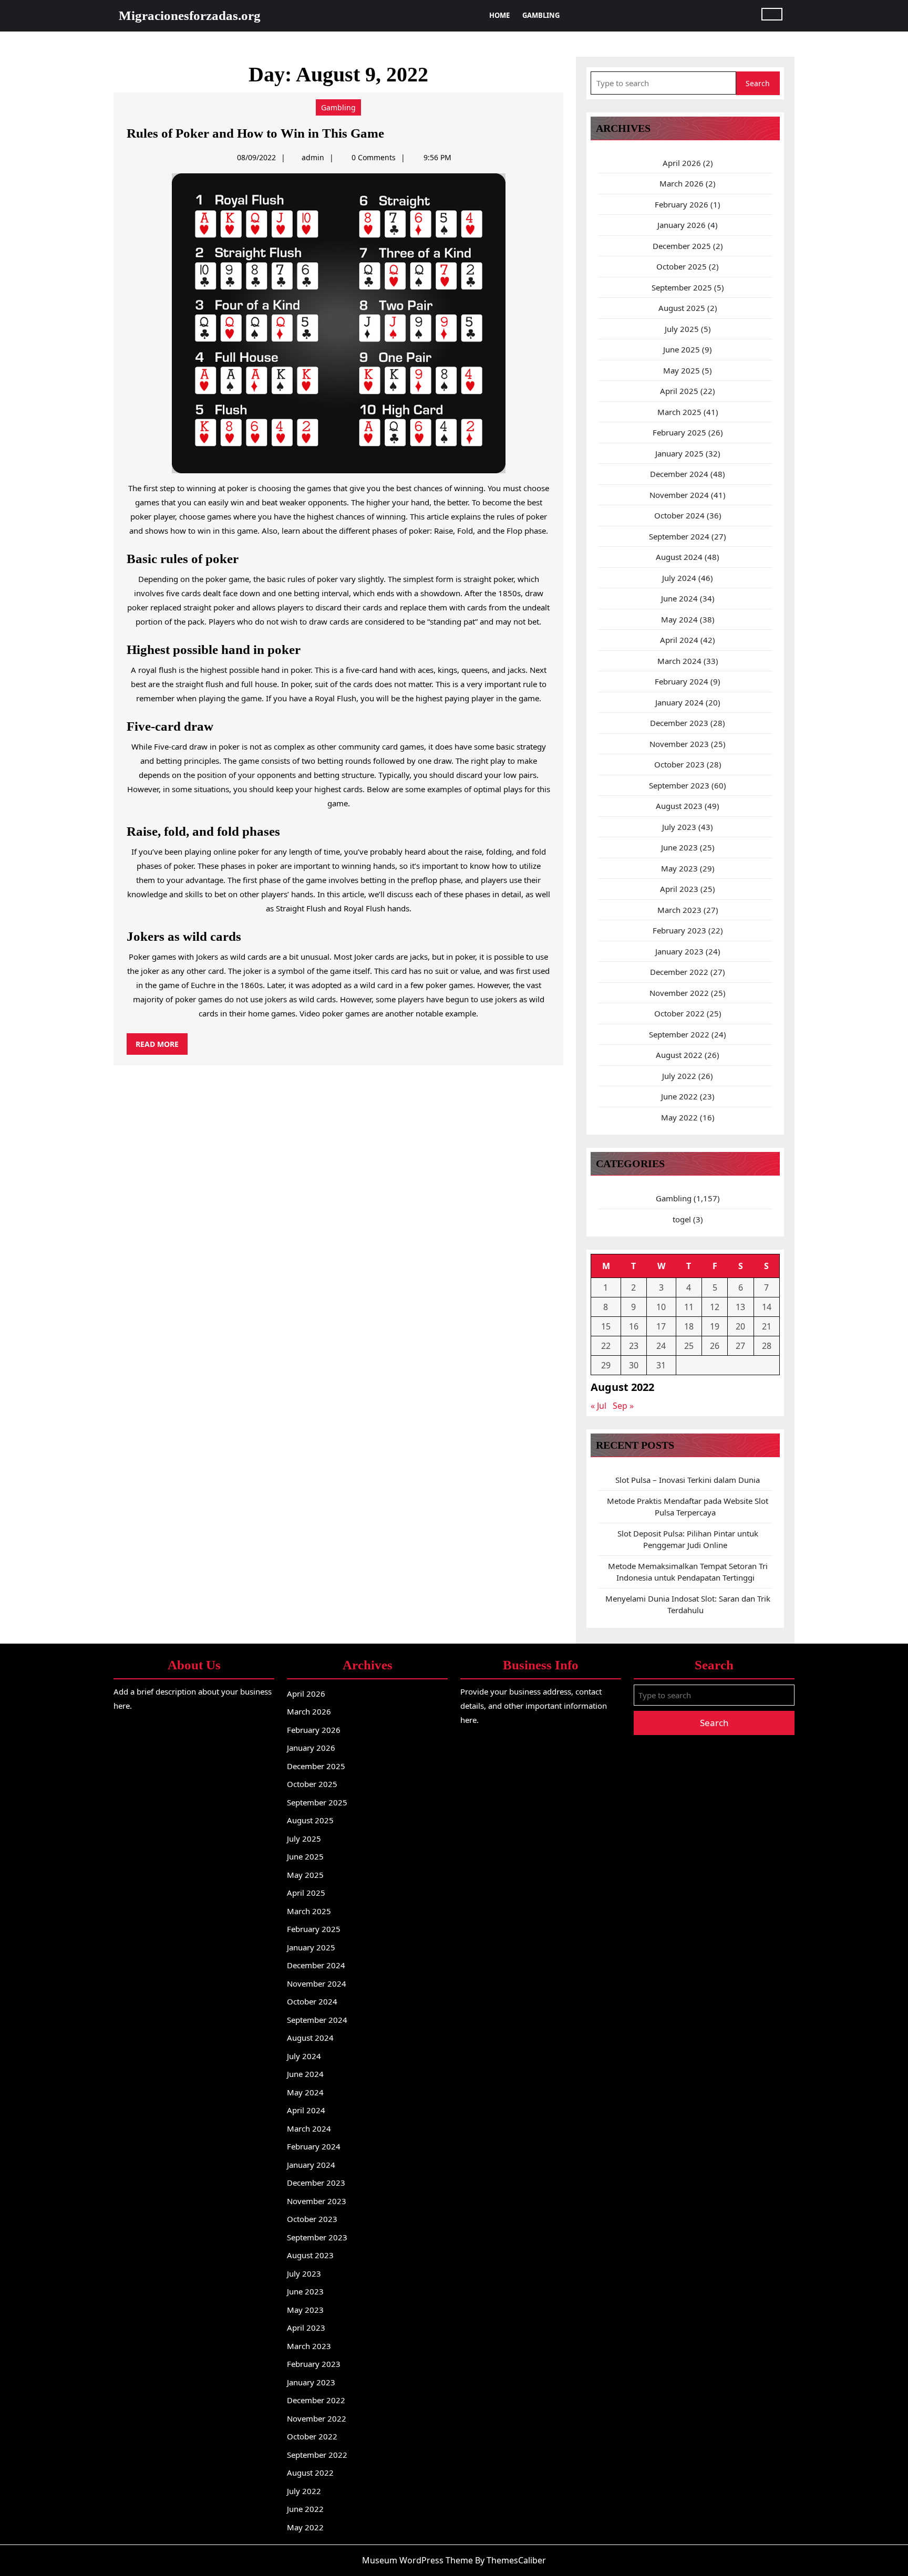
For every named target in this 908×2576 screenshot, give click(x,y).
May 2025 (682, 370)
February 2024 (682, 681)
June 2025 (682, 349)
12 (715, 1307)
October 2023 (679, 764)
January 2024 (679, 702)
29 (606, 1365)
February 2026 (682, 204)
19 (715, 1326)
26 (715, 1346)
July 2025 (682, 329)
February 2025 (679, 432)
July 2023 (679, 827)
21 (767, 1326)
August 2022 (679, 1055)
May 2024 (679, 619)
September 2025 (682, 287)
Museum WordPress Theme (417, 2560)
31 (661, 1365)
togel (682, 1219)
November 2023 (679, 744)
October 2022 (679, 1013)
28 (767, 1346)
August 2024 (679, 557)
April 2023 (679, 889)
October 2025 (682, 266)
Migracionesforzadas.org (190, 15)
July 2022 (679, 1076)
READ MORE (162, 1047)
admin (313, 157)
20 (740, 1326)
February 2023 (679, 930)
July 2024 (679, 578)
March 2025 (679, 412)
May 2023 (679, 868)
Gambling (541, 15)
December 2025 (682, 246)
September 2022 (679, 1034)
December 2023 (679, 723)
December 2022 (679, 972)
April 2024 (679, 640)
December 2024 (679, 474)
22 (606, 1346)
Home (499, 15)
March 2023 (679, 910)
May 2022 (679, 1117)
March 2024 (679, 661)
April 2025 (679, 391)
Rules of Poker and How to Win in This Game (255, 133)
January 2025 (679, 453)
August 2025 (682, 308)
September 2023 (679, 785)
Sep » (623, 1406)
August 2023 (679, 806)
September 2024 (679, 536)
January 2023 (679, 951)
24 (661, 1346)
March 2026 (682, 183)
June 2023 (679, 847)
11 (689, 1307)
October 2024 (679, 515)
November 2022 (679, 993)
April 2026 (682, 163)
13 (740, 1307)
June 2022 (679, 1096)
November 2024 (679, 495)
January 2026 (682, 225)
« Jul (599, 1406)
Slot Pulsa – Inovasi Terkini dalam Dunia (688, 1480)
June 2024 (679, 598)
